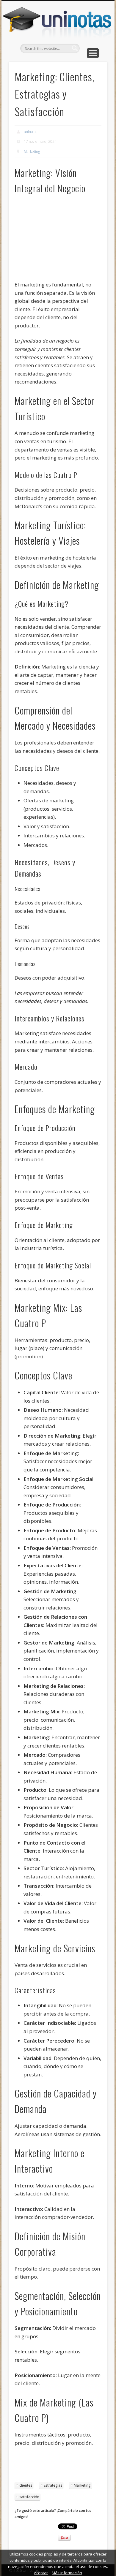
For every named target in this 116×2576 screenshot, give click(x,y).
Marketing (32, 152)
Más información (67, 2573)
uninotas (30, 132)
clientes (26, 2485)
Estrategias (53, 2485)
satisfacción (29, 2497)
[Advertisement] (66, 240)
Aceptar (41, 2573)
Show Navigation (93, 53)
